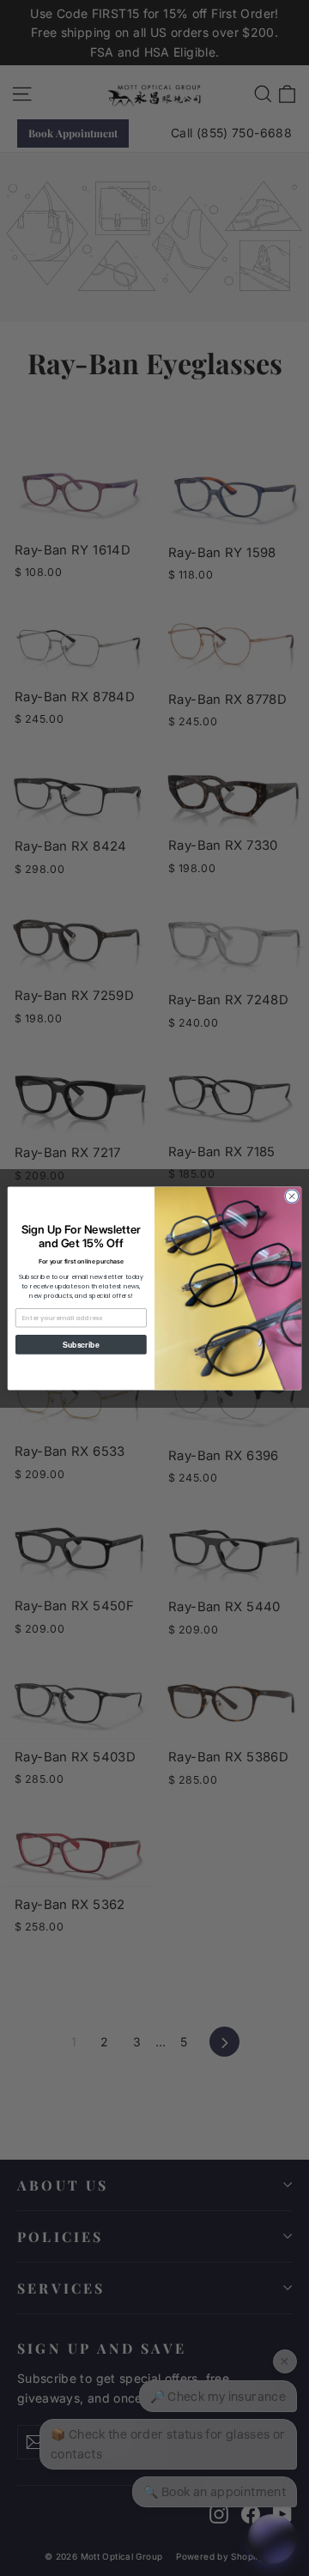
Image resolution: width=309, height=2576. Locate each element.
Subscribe (81, 1345)
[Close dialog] (291, 1195)
